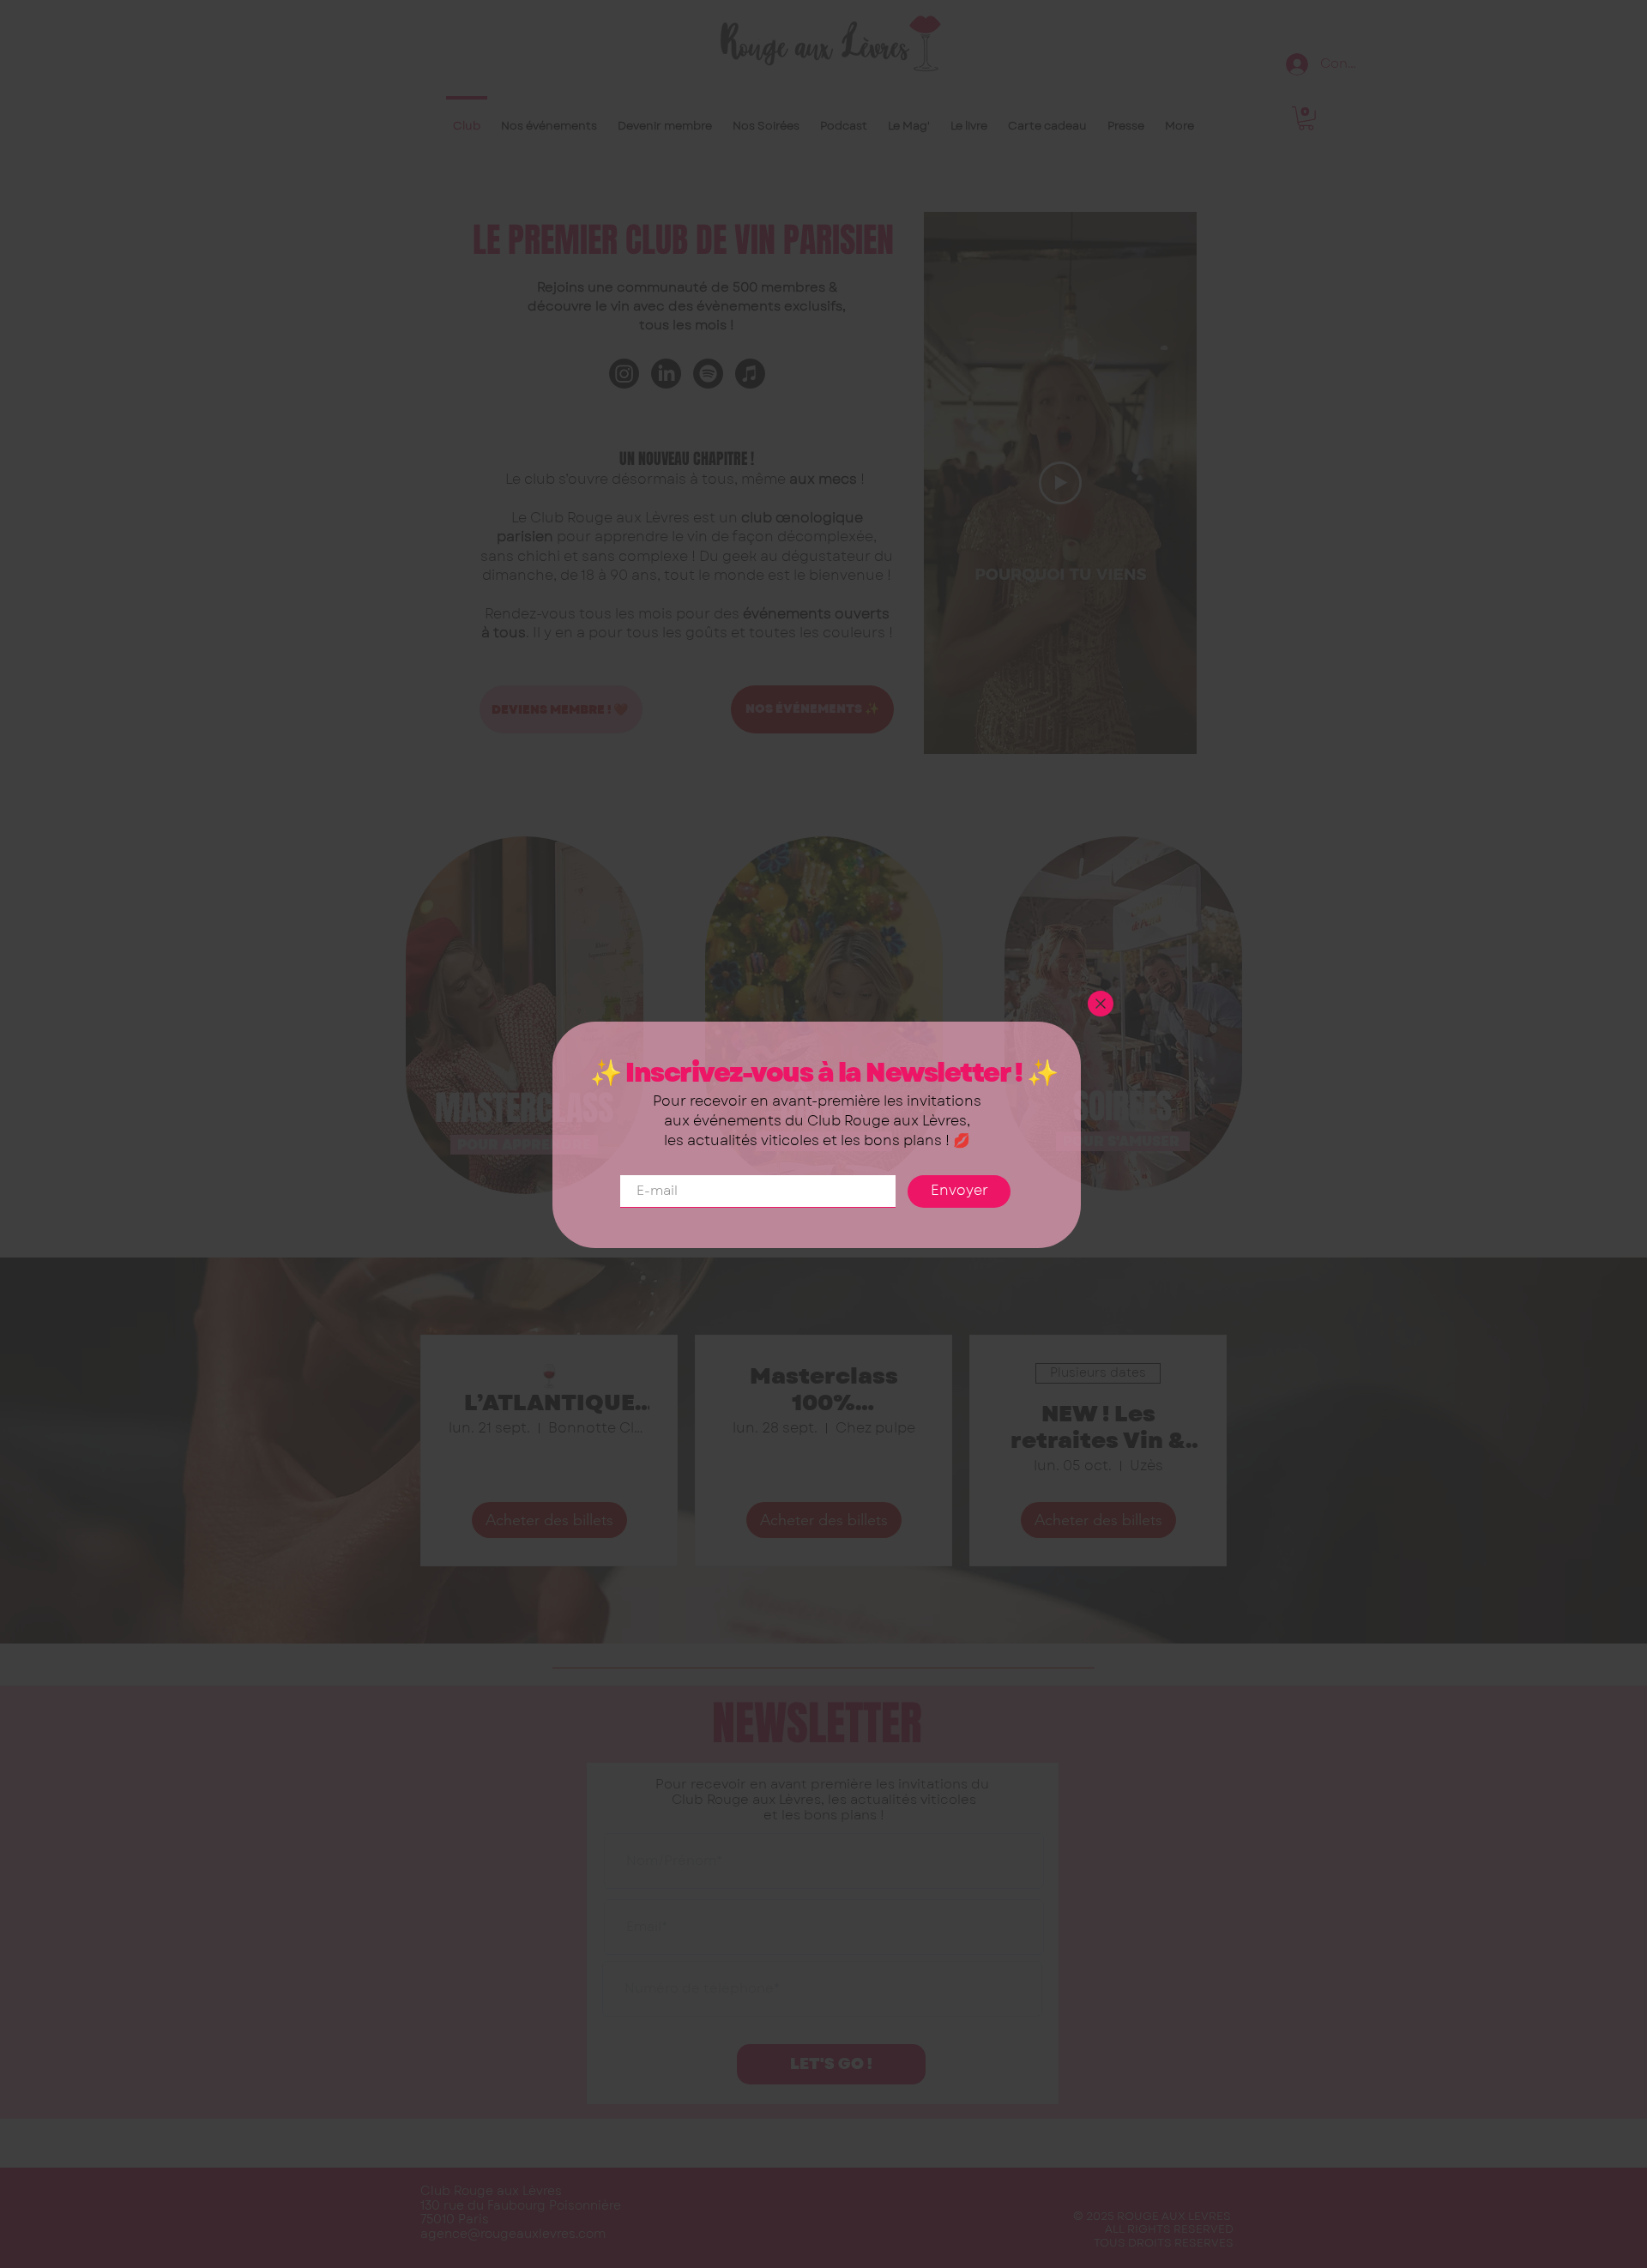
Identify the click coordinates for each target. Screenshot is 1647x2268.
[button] (1101, 1004)
